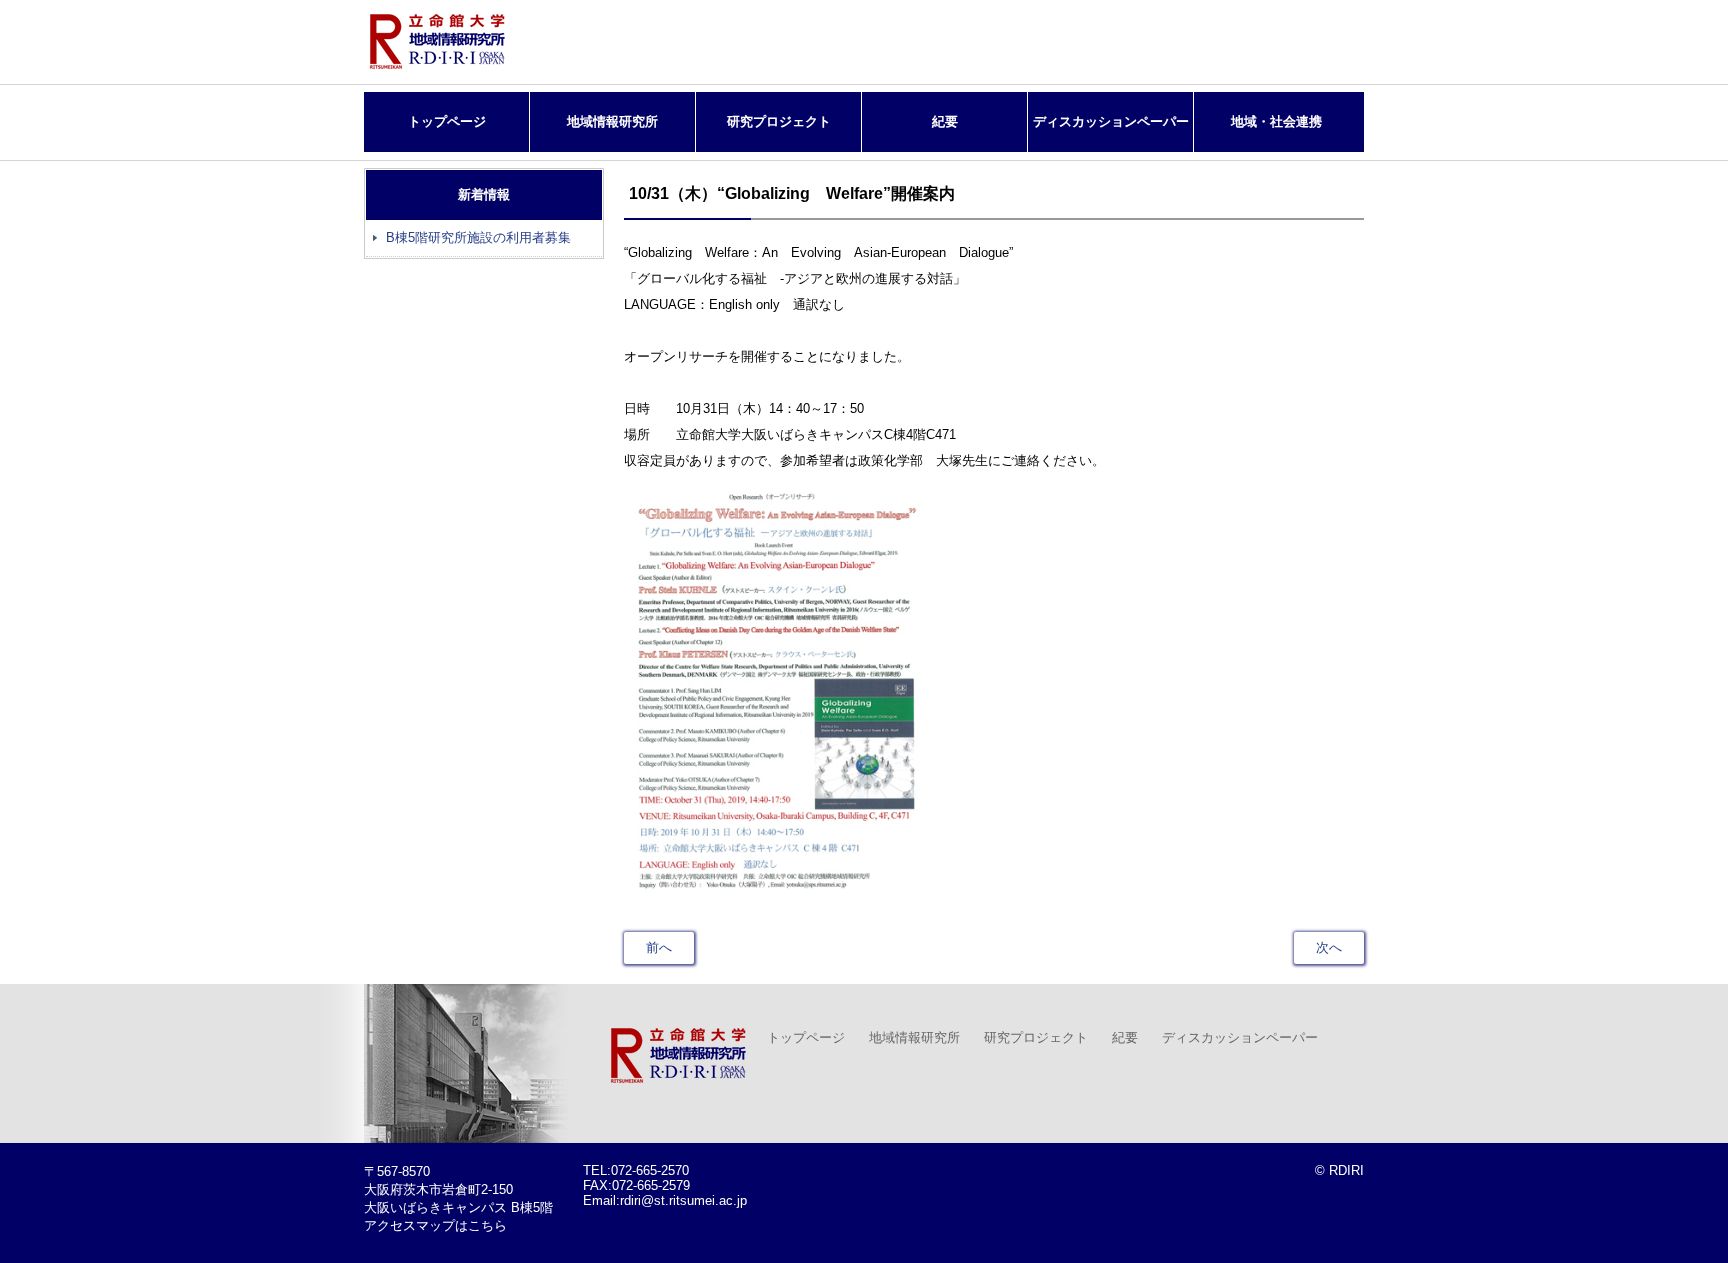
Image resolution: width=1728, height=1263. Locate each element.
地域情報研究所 (612, 121)
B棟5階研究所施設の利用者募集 (478, 237)
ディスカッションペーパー (1111, 121)
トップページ (447, 121)
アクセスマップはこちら (435, 1225)
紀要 (945, 121)
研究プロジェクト (779, 121)
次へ (1329, 947)
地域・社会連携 (1276, 121)
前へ (659, 947)
